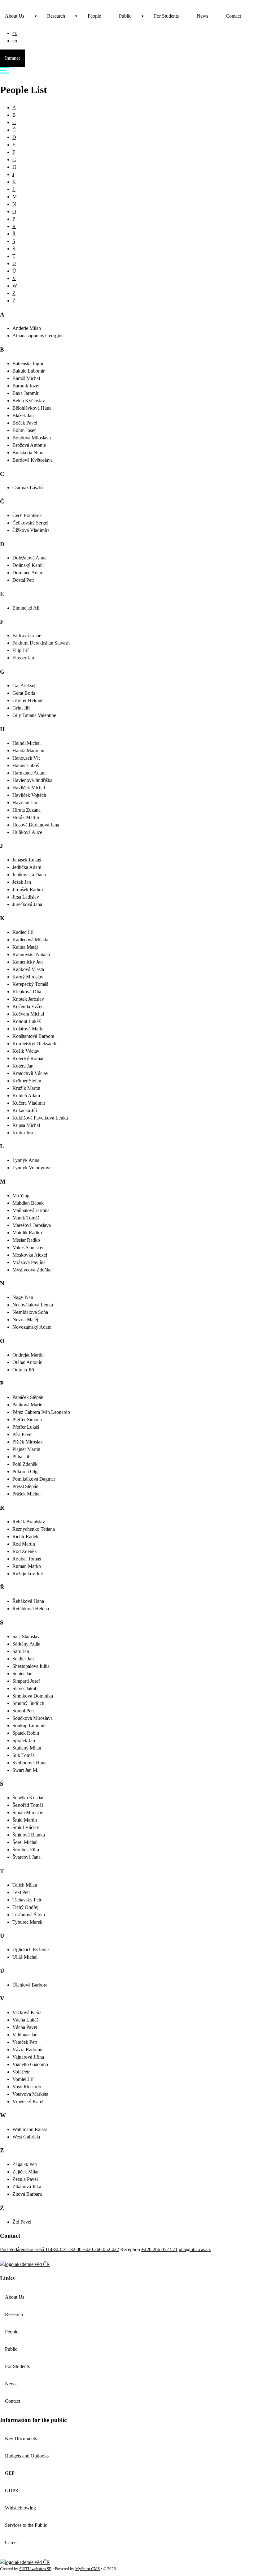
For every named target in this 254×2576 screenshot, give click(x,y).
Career (11, 2542)
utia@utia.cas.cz (195, 2249)
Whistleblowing (20, 2508)
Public (125, 16)
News (202, 16)
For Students (166, 16)
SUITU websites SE (35, 2569)
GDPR (12, 2490)
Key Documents (21, 2438)
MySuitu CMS (88, 2569)
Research (56, 16)
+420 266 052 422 (101, 2249)
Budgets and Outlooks (27, 2456)
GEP (10, 2473)
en (15, 41)
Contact (233, 16)
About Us (15, 16)
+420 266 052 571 (159, 2249)
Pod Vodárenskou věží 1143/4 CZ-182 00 (41, 2249)
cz (15, 33)
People (94, 16)
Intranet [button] (12, 58)
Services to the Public (26, 2525)
